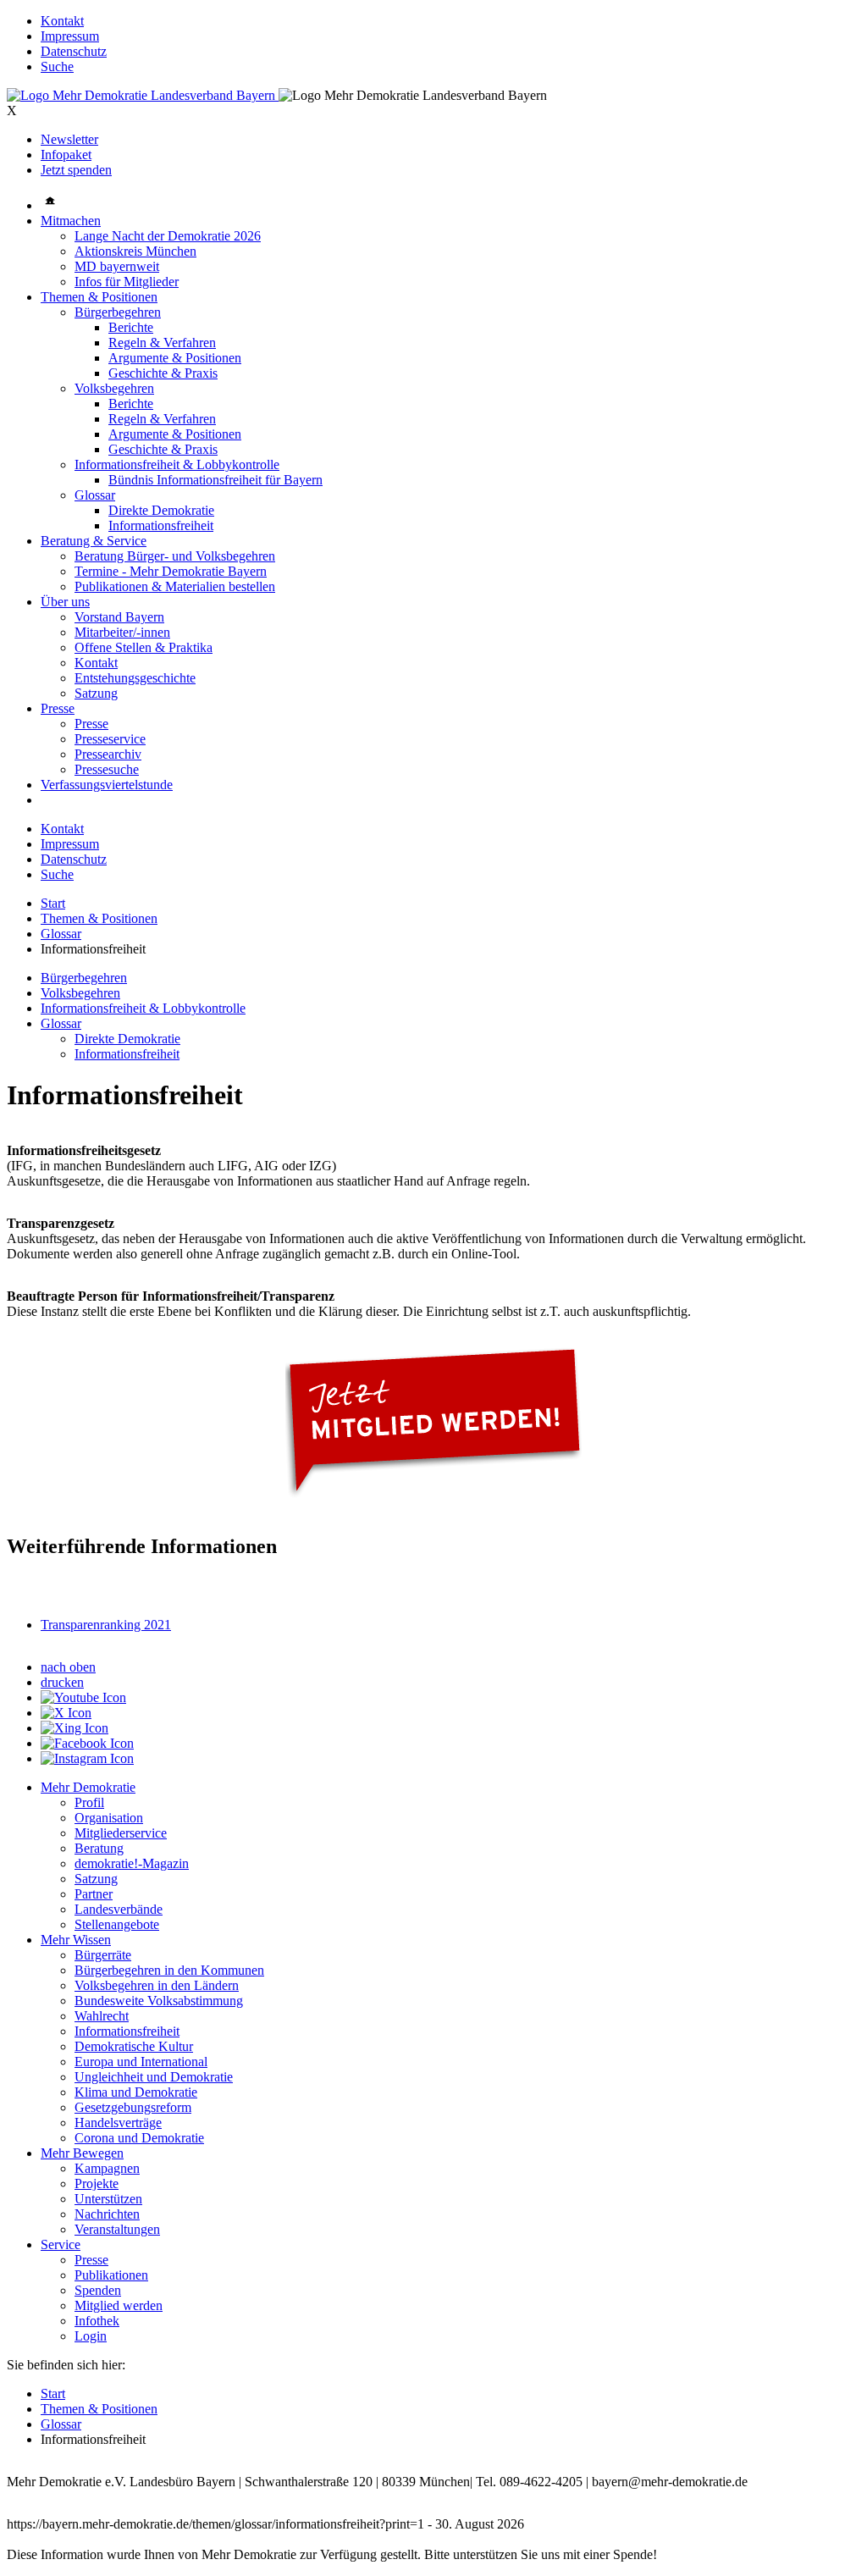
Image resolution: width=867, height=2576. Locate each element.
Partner (94, 1894)
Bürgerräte (103, 1955)
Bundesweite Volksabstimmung (159, 2001)
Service (61, 2244)
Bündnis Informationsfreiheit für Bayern (215, 480)
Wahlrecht (102, 2016)
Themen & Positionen (99, 297)
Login (91, 2336)
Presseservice (110, 739)
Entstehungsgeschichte (135, 678)
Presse (58, 708)
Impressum (70, 36)
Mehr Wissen (76, 1940)
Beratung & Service (94, 541)
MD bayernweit (117, 266)
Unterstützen (108, 2199)
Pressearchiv (108, 754)
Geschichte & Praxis (163, 373)
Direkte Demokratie (161, 510)
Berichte (131, 327)
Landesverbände (119, 1909)
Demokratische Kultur (134, 2046)
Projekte (97, 2184)
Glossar (95, 495)
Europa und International (141, 2062)
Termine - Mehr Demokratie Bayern (171, 571)
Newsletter (69, 139)
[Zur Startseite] (143, 95)
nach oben (68, 1667)
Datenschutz (74, 51)
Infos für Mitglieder (127, 282)
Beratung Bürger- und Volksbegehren (175, 556)
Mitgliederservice (121, 1833)
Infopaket (66, 155)
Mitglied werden (119, 2305)
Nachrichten (107, 2214)
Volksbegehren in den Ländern (157, 1985)
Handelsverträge (118, 2123)
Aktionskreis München (135, 251)
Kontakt (62, 21)
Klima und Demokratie (136, 2092)
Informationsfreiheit (161, 525)
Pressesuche (107, 769)
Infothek (97, 2321)
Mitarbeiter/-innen (122, 632)
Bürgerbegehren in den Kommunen (169, 1970)
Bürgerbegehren (118, 312)
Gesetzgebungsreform (133, 2107)
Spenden (98, 2290)
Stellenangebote (117, 1924)
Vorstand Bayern (119, 617)
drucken (62, 1682)
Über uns (65, 602)
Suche (57, 66)
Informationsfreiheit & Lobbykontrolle (177, 464)
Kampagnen (107, 2168)
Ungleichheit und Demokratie (154, 2077)
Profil (89, 1802)
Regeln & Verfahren (162, 343)
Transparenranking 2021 (106, 1625)
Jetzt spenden (76, 170)
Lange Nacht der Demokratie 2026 (168, 236)
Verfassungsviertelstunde (107, 785)
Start (53, 903)
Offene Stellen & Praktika (144, 647)
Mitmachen (71, 221)
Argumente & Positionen (175, 358)
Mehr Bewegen (82, 2153)
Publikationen (111, 2275)
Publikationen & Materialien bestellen (175, 586)
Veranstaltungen (117, 2229)
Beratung (99, 1848)
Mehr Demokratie (88, 1787)
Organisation (109, 1818)
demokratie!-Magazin (132, 1863)
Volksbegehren (114, 388)
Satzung (96, 693)
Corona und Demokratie (139, 2138)
